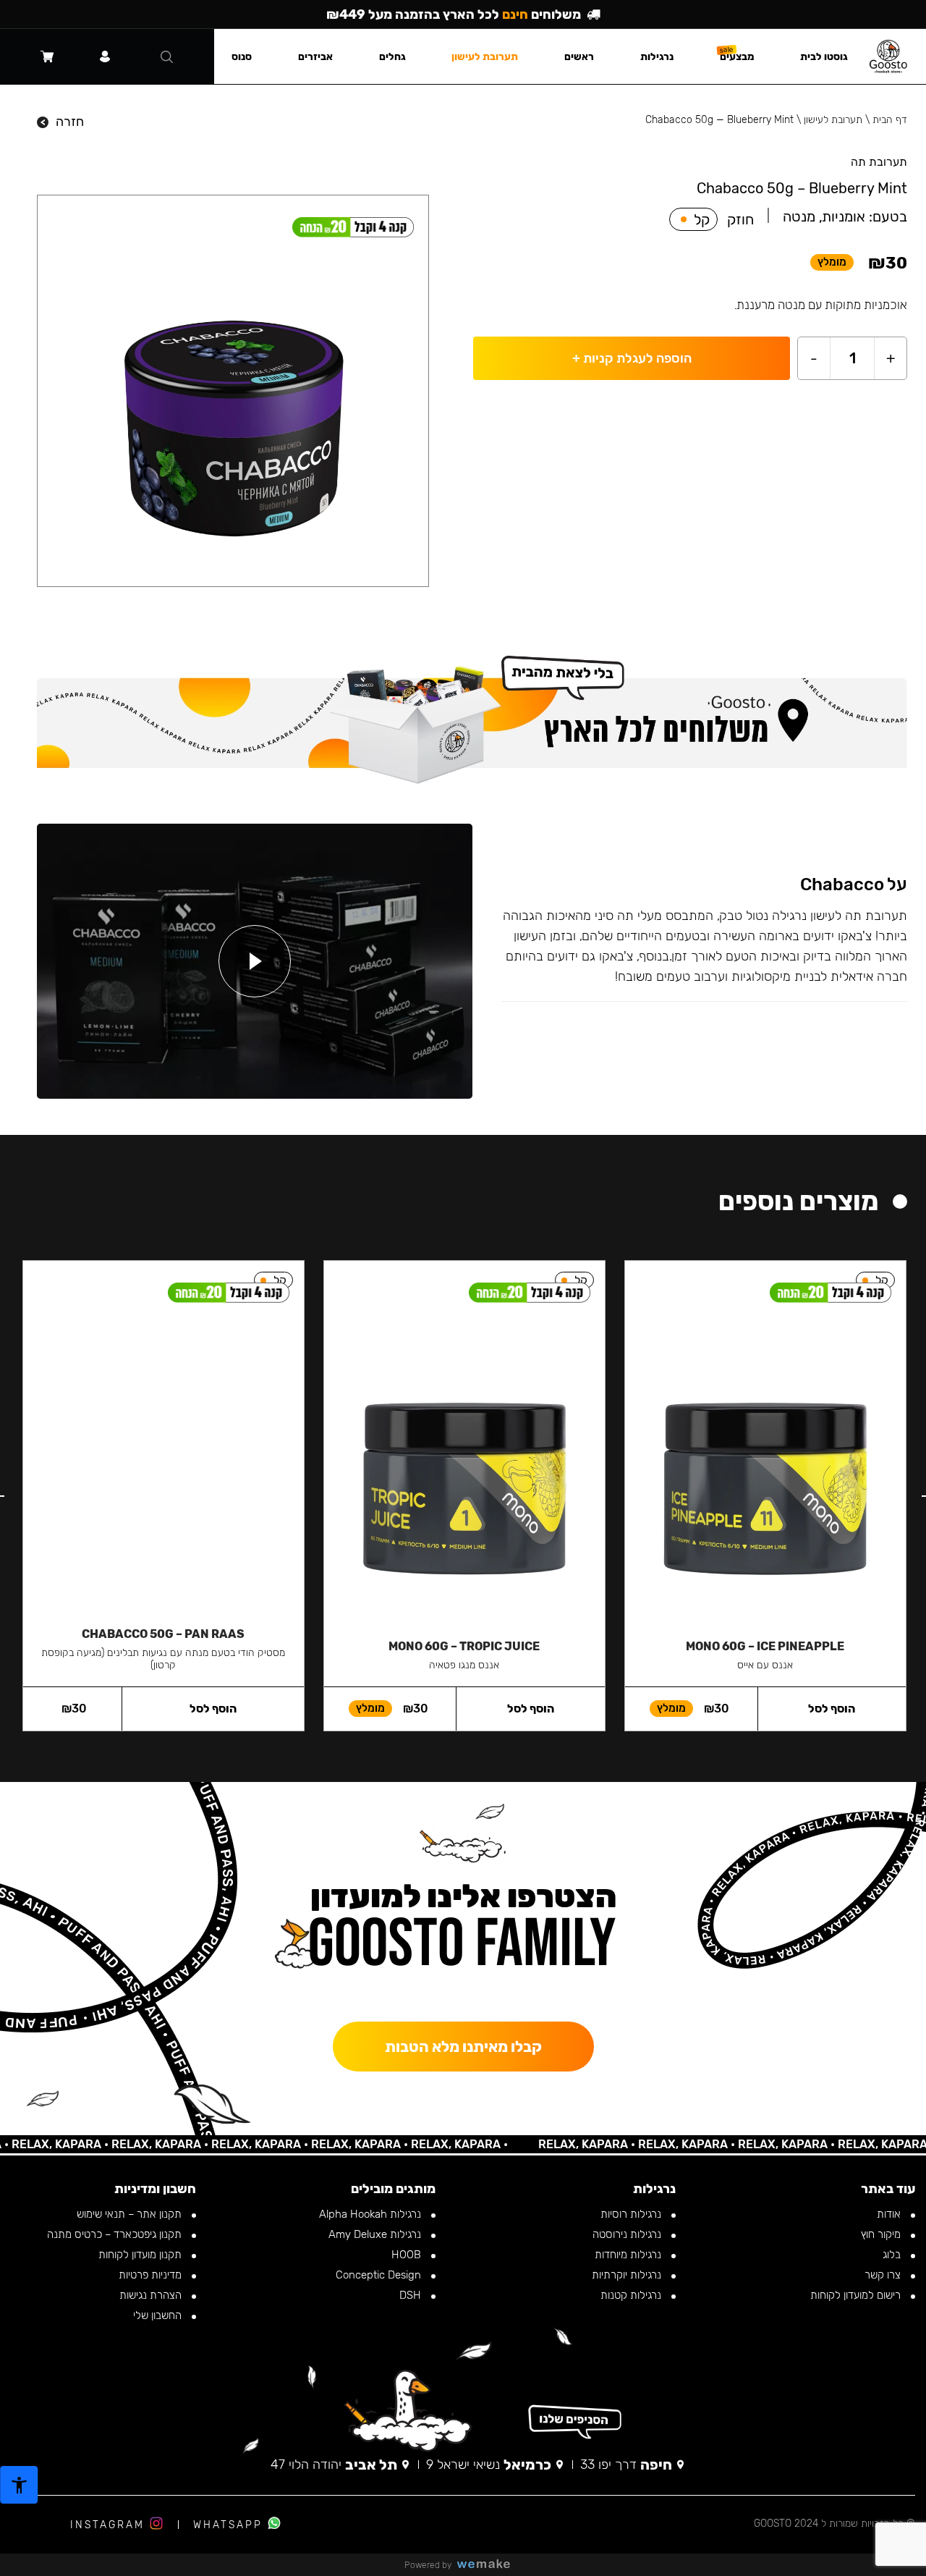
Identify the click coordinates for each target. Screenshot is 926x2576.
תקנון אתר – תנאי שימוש (131, 2214)
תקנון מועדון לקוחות (141, 2255)
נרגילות (657, 57)
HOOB (408, 2255)
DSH (412, 2295)
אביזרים (315, 57)
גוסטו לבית (824, 57)
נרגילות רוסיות (632, 2214)
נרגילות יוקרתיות (628, 2275)
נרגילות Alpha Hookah (371, 2214)
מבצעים (737, 57)
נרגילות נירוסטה (628, 2234)
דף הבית (890, 120)
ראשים (579, 57)
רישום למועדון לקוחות (857, 2295)
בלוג (893, 2255)
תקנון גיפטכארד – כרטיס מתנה (116, 2234)
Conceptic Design (380, 2275)
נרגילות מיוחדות (629, 2255)
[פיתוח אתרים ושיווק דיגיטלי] (489, 2565)
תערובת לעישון (833, 120)
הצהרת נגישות (152, 2295)
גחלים (392, 57)
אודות (890, 2214)
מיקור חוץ (882, 2234)
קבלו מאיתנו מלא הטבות (463, 2047)
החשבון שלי (159, 2315)
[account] (105, 56)
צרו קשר (884, 2275)
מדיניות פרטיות (152, 2275)
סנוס (242, 57)
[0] (47, 56)
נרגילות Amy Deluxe (376, 2234)
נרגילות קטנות (632, 2295)
